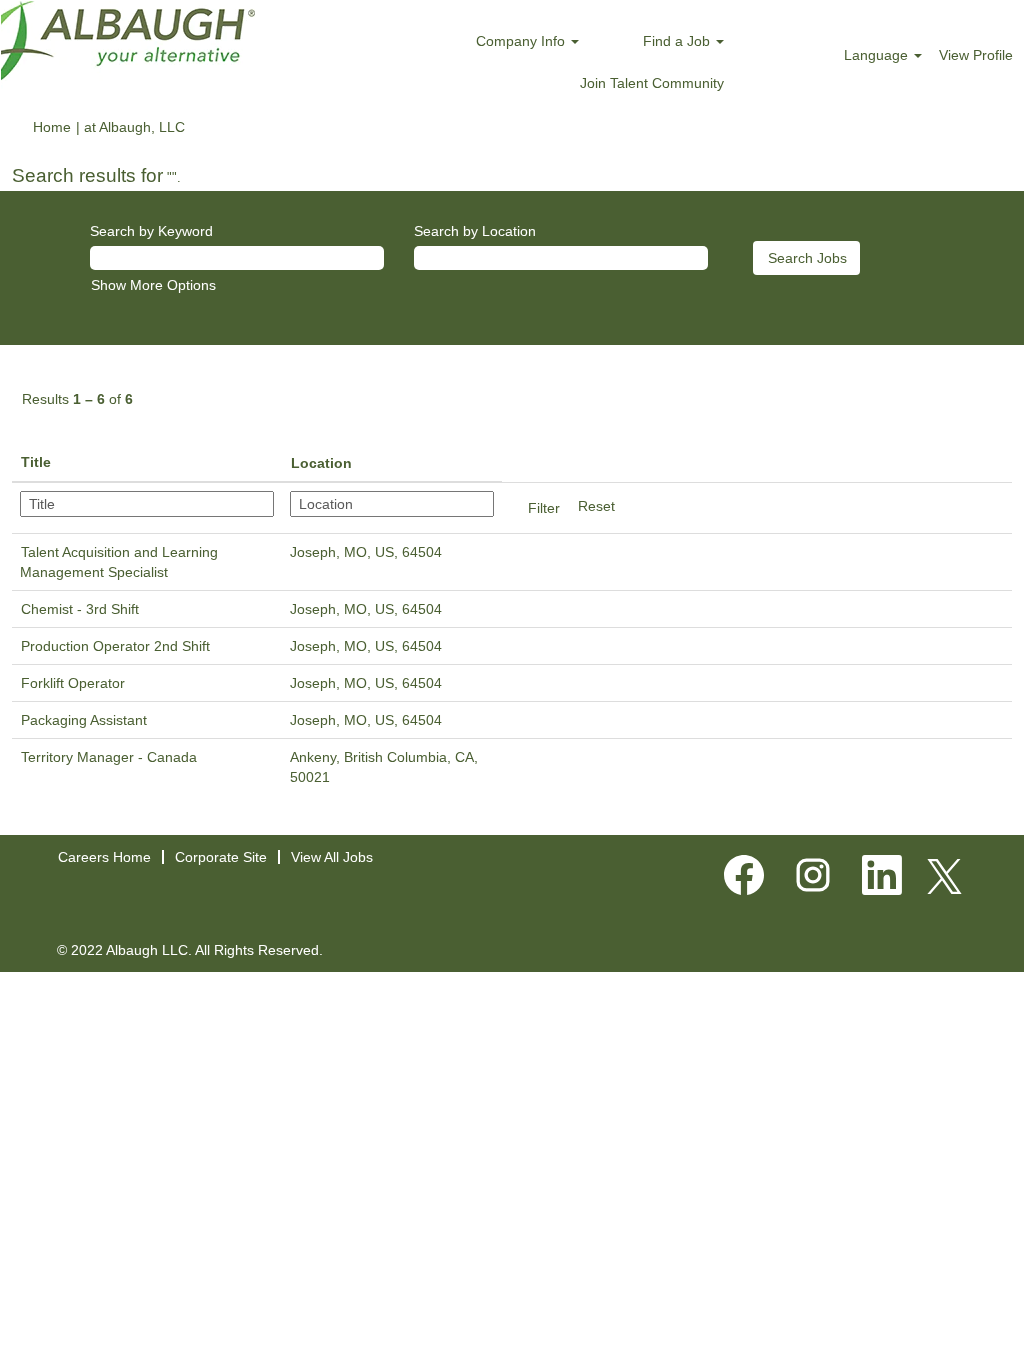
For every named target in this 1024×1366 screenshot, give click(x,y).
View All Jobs (332, 857)
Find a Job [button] (678, 41)
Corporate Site (221, 857)
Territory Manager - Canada (109, 757)
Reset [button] (596, 506)
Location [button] (321, 463)
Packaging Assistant (84, 720)
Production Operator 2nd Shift (115, 646)
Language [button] (878, 55)
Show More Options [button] (153, 285)
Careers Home (104, 857)
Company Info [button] (522, 41)
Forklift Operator (73, 683)
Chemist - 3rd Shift (80, 609)
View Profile (976, 55)
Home (52, 127)
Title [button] (36, 462)
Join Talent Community (652, 83)
